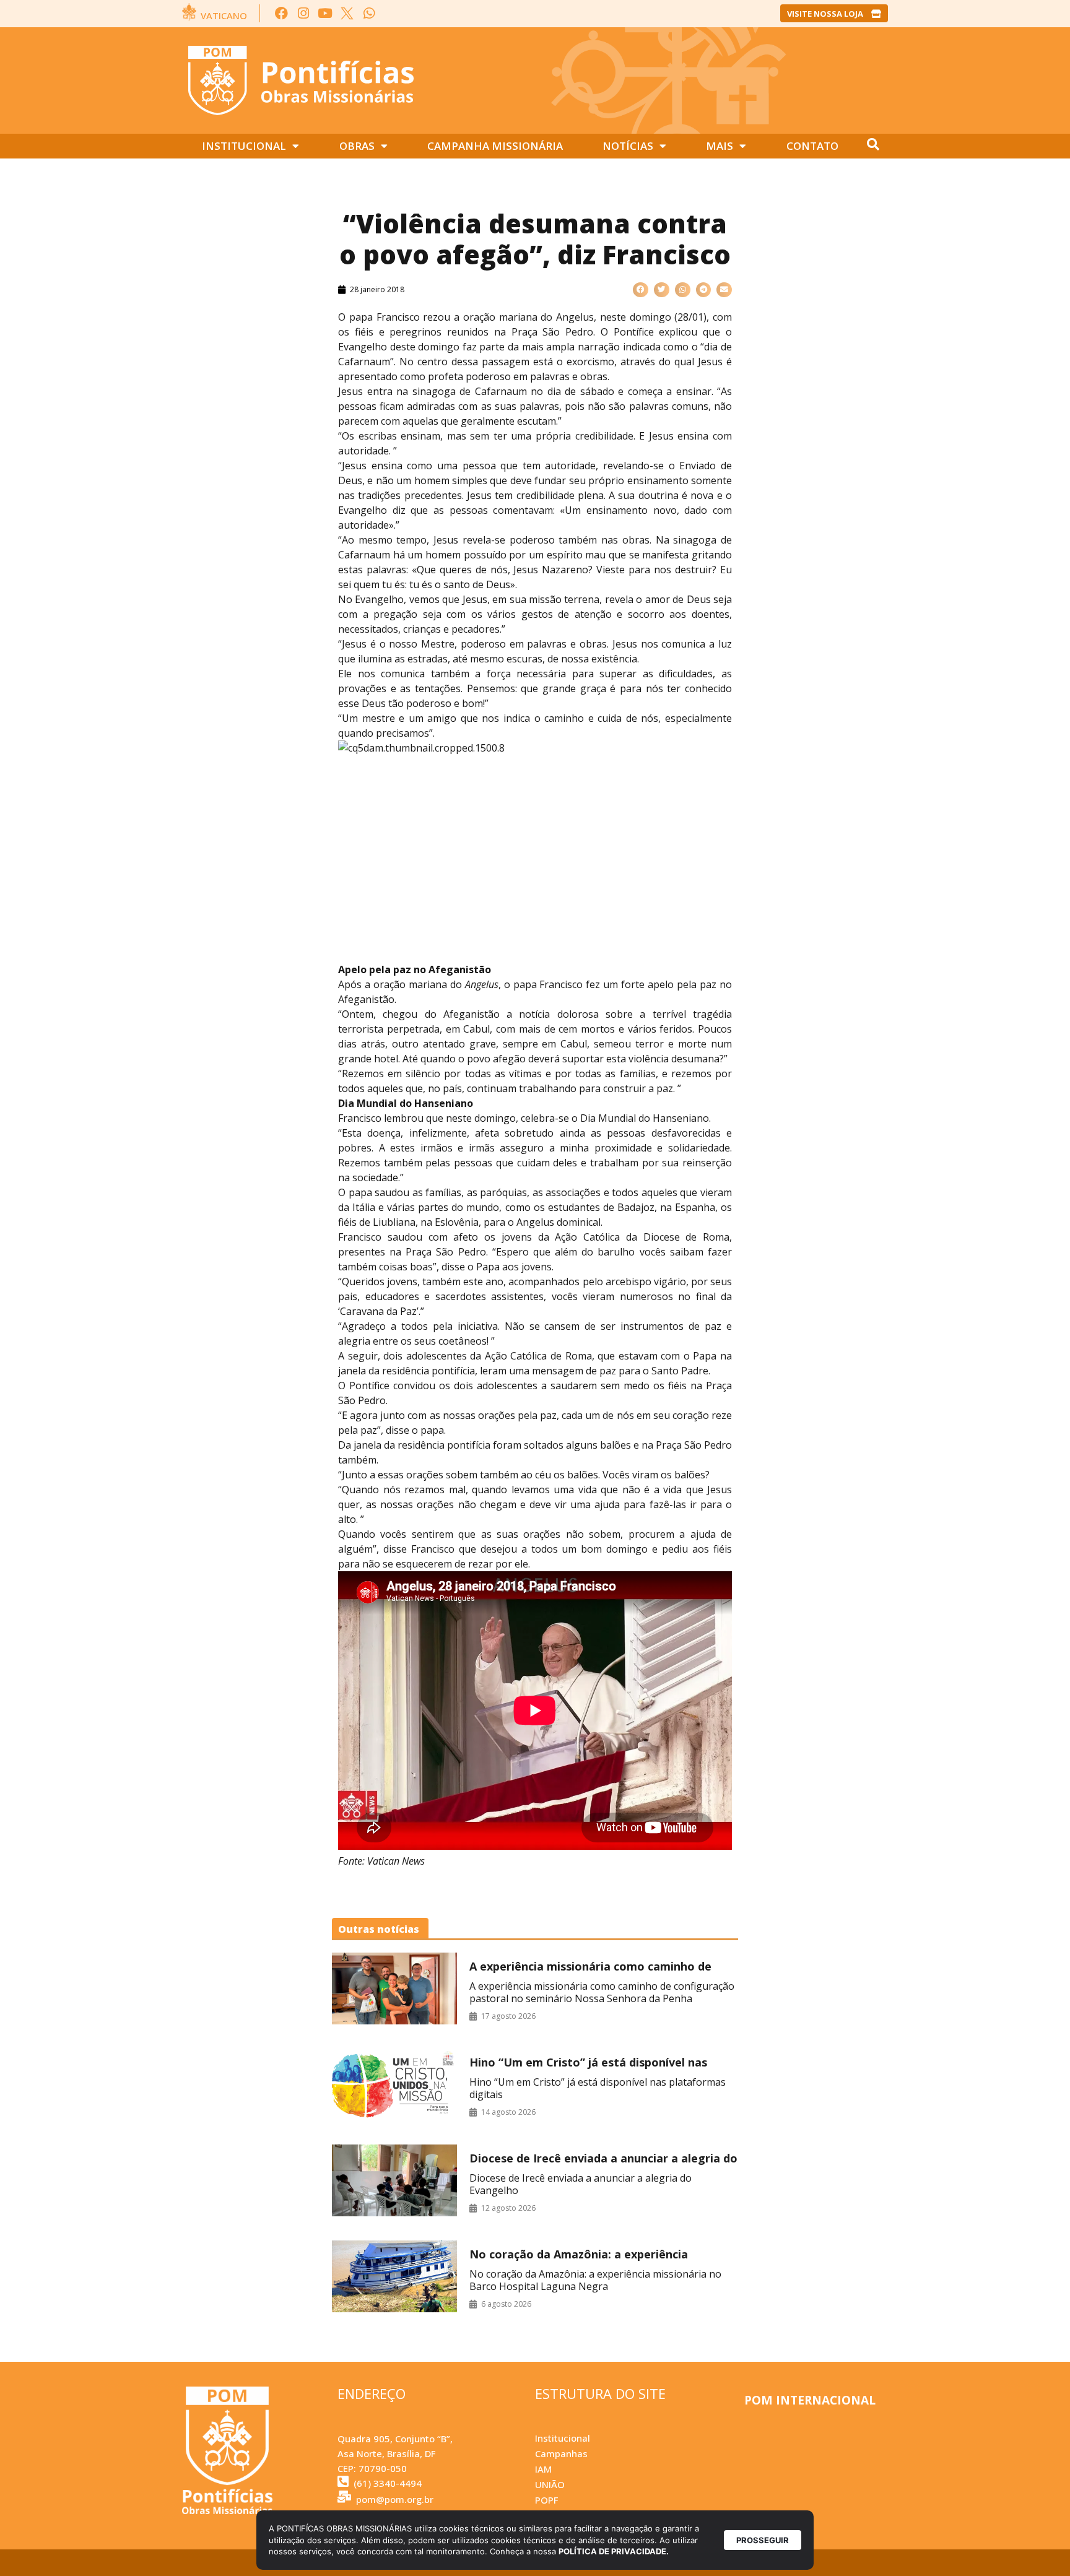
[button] (641, 290)
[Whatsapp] (369, 13)
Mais (720, 146)
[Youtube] (325, 13)
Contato (812, 146)
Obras (357, 146)
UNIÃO (550, 2484)
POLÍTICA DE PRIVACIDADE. (614, 2551)
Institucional (244, 146)
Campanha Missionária (495, 146)
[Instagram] (303, 13)
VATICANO (224, 15)
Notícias (628, 146)
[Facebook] (281, 13)
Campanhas (561, 2453)
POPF (546, 2500)
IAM (543, 2469)
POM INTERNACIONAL (810, 2400)
